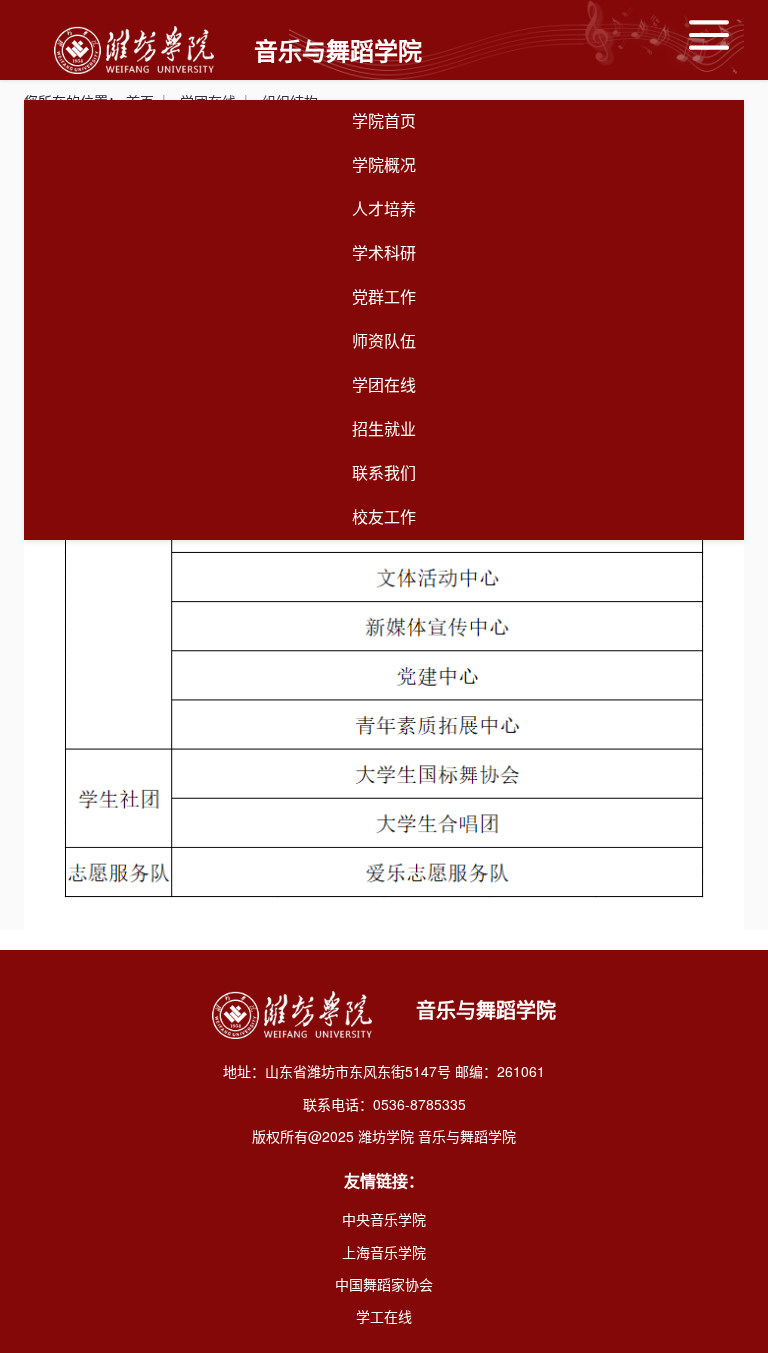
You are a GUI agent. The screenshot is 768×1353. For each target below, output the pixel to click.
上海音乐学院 (384, 1252)
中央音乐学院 (384, 1219)
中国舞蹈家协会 (384, 1284)
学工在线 (384, 1316)
